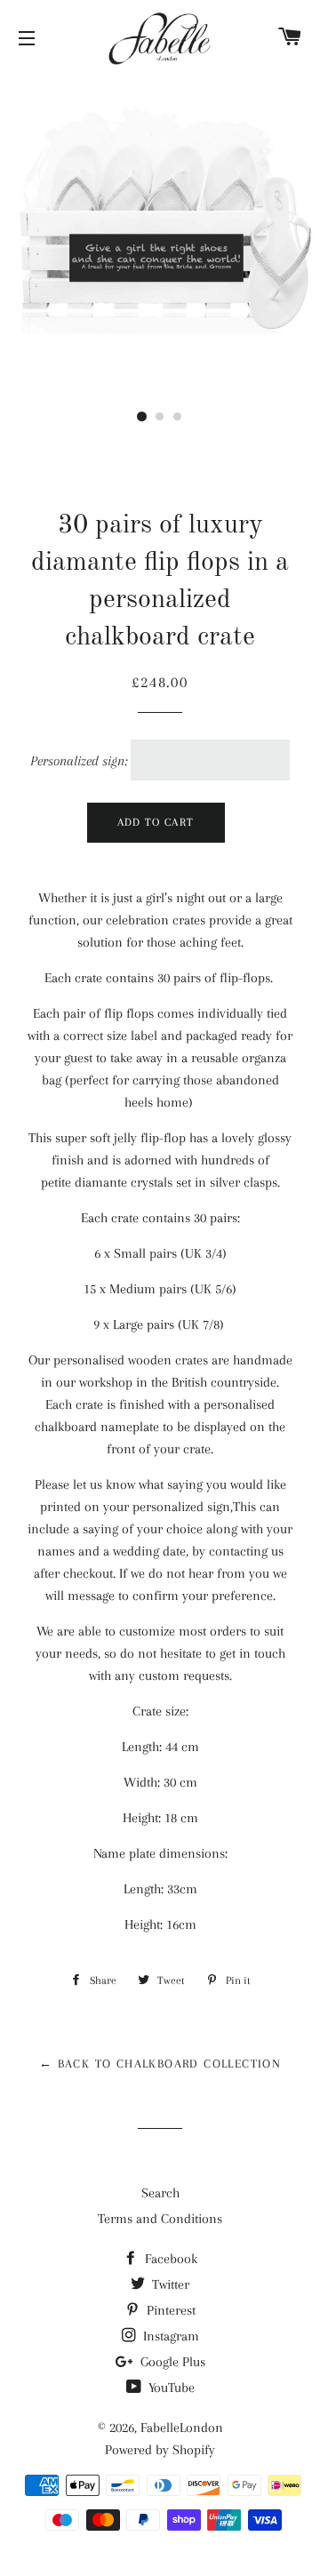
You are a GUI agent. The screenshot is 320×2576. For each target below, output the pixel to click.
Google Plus (171, 2362)
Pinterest (169, 2310)
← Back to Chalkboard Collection (160, 2064)
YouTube (170, 2388)
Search (160, 2193)
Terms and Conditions (160, 2219)
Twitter (169, 2284)
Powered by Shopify (160, 2450)
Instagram (169, 2336)
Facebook (169, 2259)
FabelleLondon (182, 2428)
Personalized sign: (79, 761)
